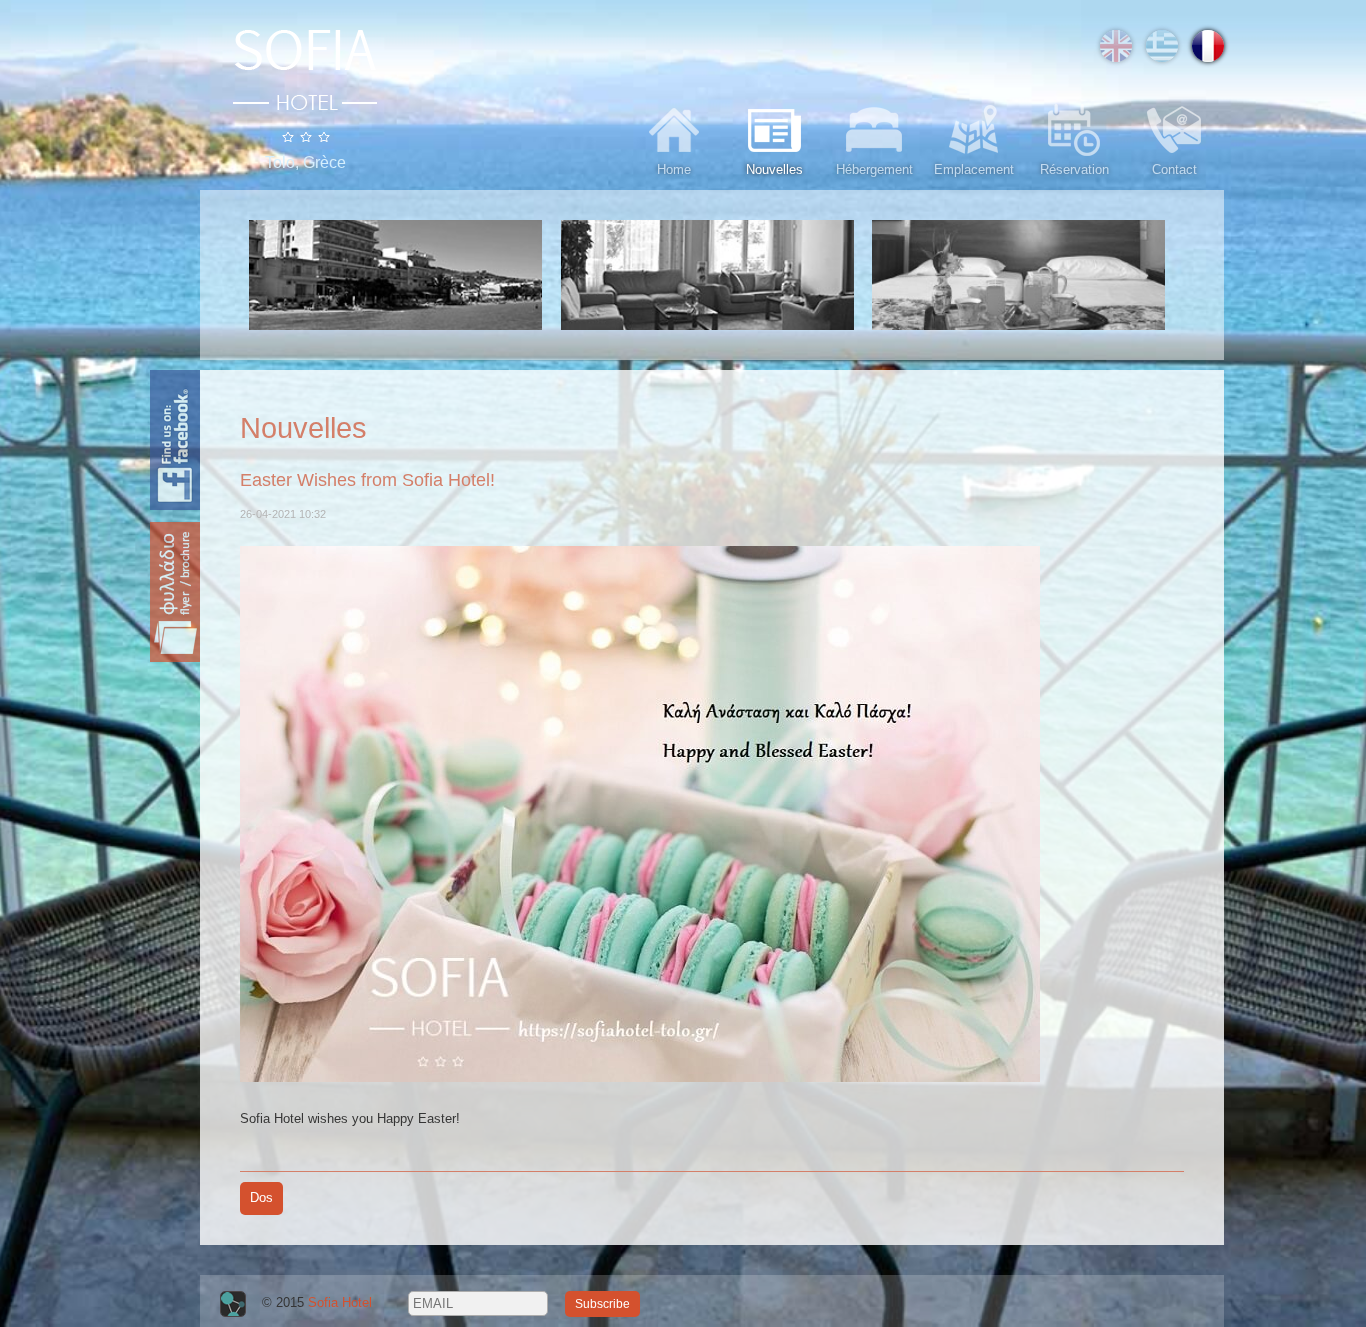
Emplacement (974, 169)
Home (674, 169)
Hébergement (874, 169)
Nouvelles (774, 169)
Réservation (1074, 169)
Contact (1174, 169)
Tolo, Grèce (305, 162)
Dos (261, 1197)
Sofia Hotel (340, 1302)
